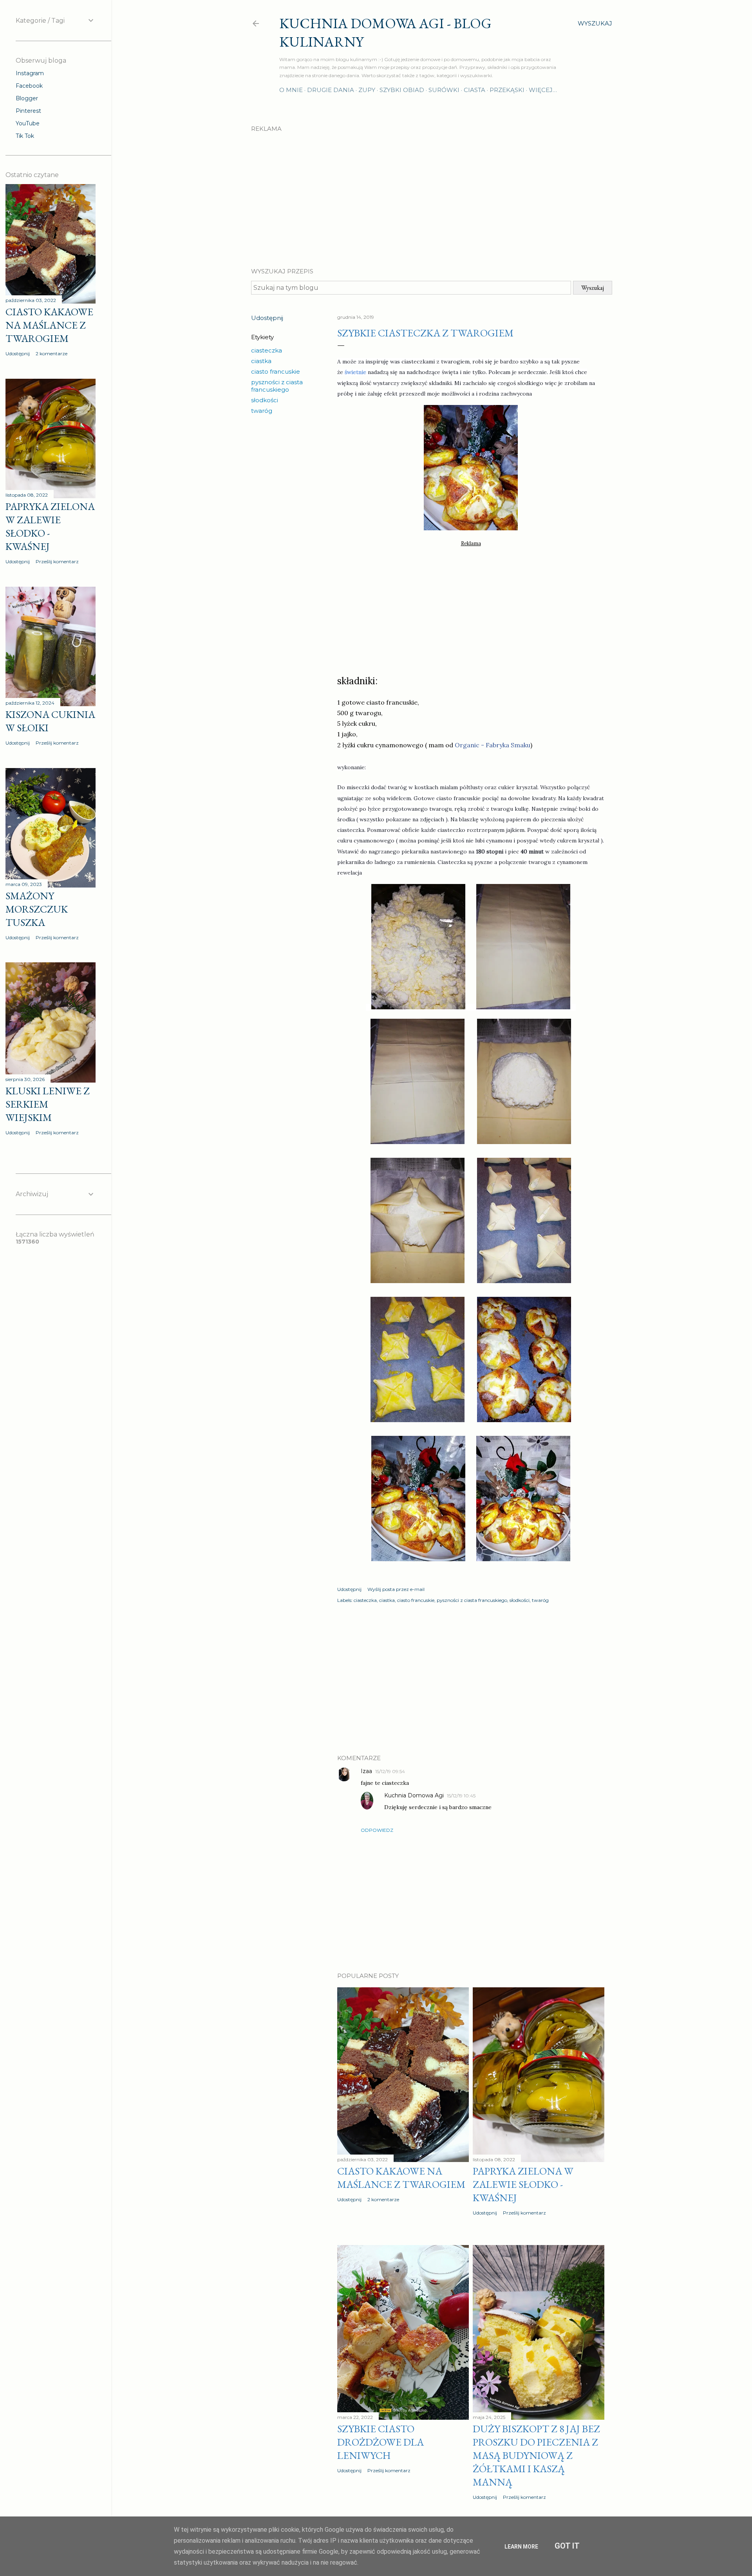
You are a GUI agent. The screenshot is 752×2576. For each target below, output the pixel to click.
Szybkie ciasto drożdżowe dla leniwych (381, 2442)
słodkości (265, 400)
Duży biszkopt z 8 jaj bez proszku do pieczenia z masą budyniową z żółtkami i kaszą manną (536, 2455)
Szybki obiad (402, 90)
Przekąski (507, 90)
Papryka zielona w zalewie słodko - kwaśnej (523, 2184)
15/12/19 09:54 (390, 1771)
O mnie (291, 90)
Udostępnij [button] (267, 318)
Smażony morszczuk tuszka (37, 909)
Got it (567, 2546)
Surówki (444, 90)
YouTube (28, 123)
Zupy (367, 90)
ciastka (261, 361)
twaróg (262, 411)
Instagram (30, 73)
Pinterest (28, 111)
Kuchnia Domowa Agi (414, 1795)
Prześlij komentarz (524, 2213)
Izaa (366, 1771)
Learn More (521, 2547)
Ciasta (475, 90)
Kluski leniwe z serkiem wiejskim (48, 1104)
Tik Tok (25, 136)
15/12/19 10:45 (461, 1796)
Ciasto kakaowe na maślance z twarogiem (401, 2178)
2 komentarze (383, 2199)
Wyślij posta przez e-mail (396, 1589)
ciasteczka (267, 350)
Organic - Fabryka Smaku (493, 745)
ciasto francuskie (276, 371)
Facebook (29, 86)
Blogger (27, 98)
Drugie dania (331, 90)
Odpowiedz (377, 1830)
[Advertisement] (432, 193)
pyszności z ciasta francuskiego (277, 386)
